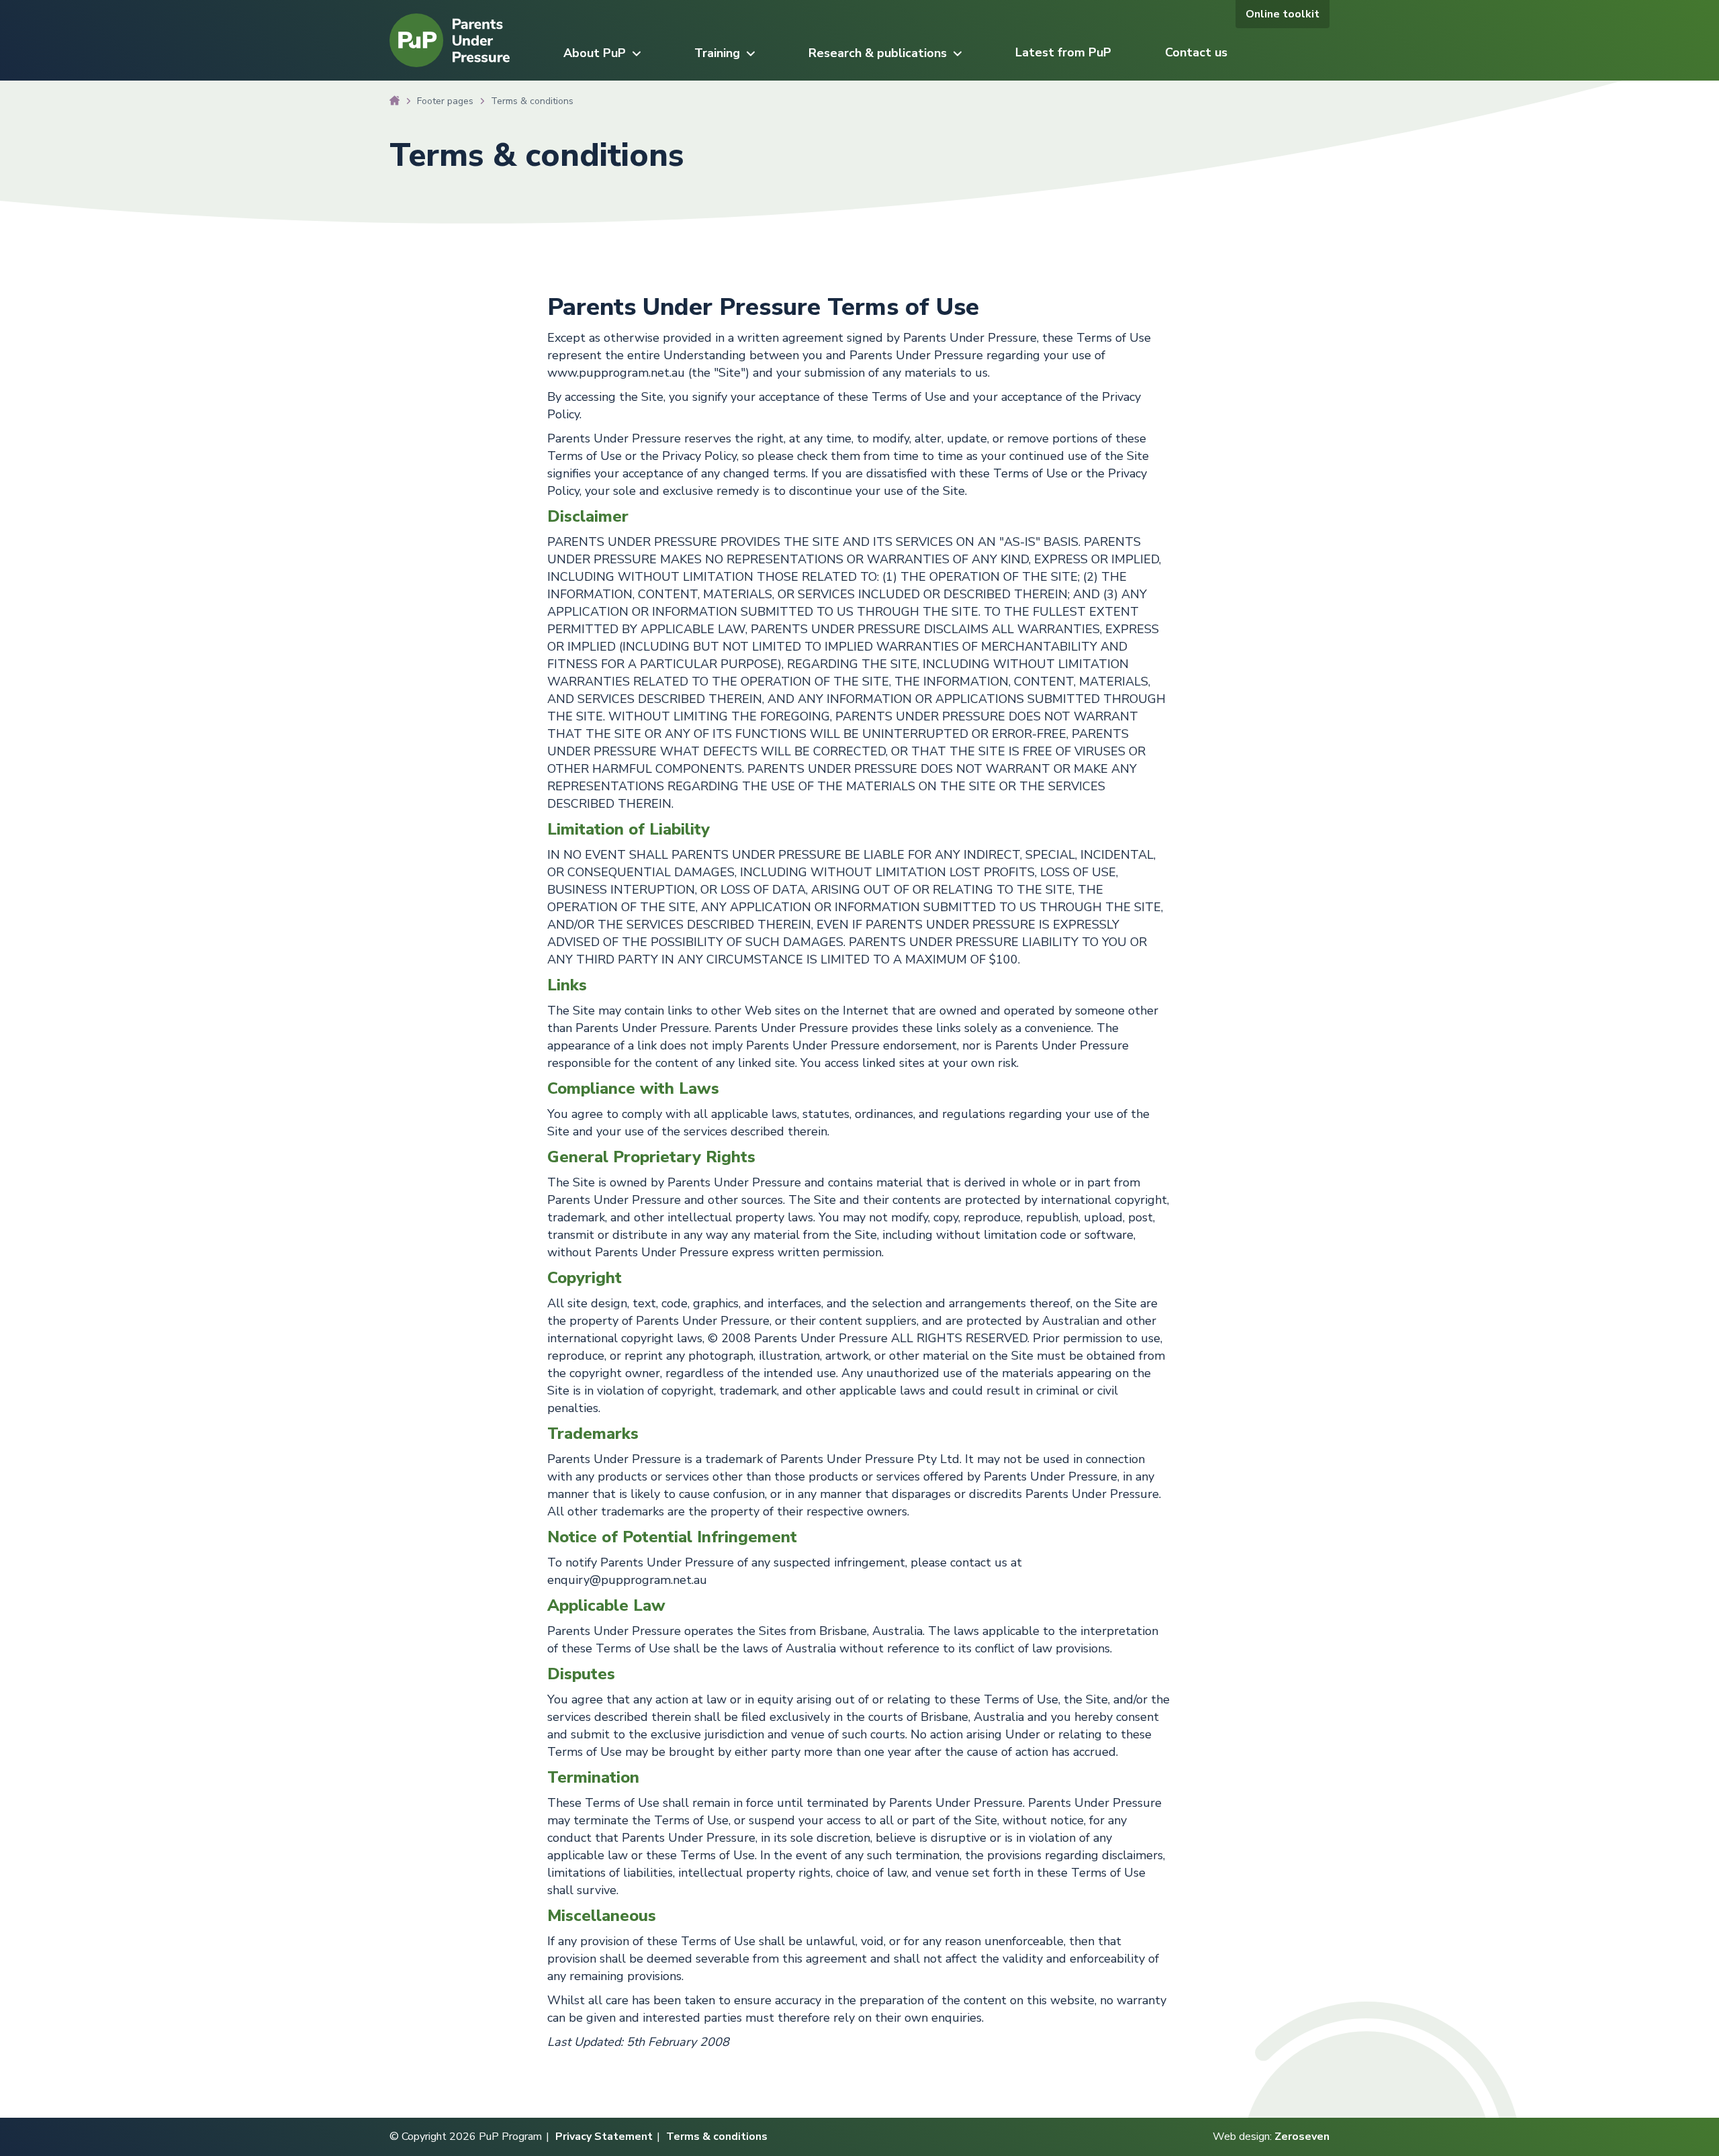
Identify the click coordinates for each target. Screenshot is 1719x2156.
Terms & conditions (717, 2137)
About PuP (595, 53)
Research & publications (878, 53)
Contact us (1196, 52)
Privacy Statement (604, 2137)
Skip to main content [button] (89, 17)
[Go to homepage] (450, 64)
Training (717, 53)
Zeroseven (1302, 2137)
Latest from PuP (1063, 52)
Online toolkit (1283, 14)
